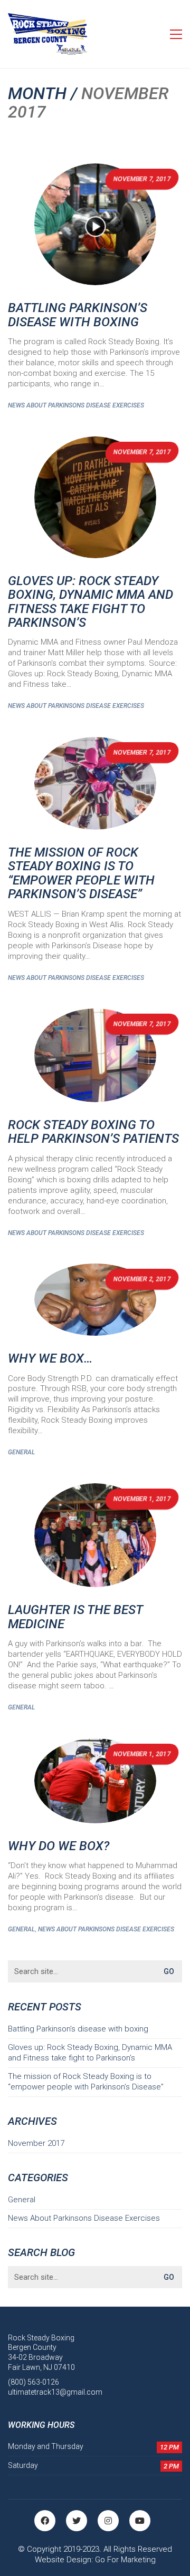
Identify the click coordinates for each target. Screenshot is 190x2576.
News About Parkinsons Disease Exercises (76, 405)
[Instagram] (108, 2521)
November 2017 (36, 2143)
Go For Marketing (125, 2560)
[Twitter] (77, 2521)
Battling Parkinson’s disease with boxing (78, 315)
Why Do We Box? (59, 1846)
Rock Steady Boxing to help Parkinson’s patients (93, 1132)
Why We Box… (50, 1358)
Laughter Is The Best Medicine (75, 1617)
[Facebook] (45, 2521)
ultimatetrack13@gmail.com (55, 2392)
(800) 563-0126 (34, 2382)
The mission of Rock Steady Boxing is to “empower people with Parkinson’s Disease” (81, 873)
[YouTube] (140, 2521)
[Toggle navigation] (176, 34)
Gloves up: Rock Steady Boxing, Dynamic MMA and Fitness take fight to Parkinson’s (91, 602)
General (21, 1452)
